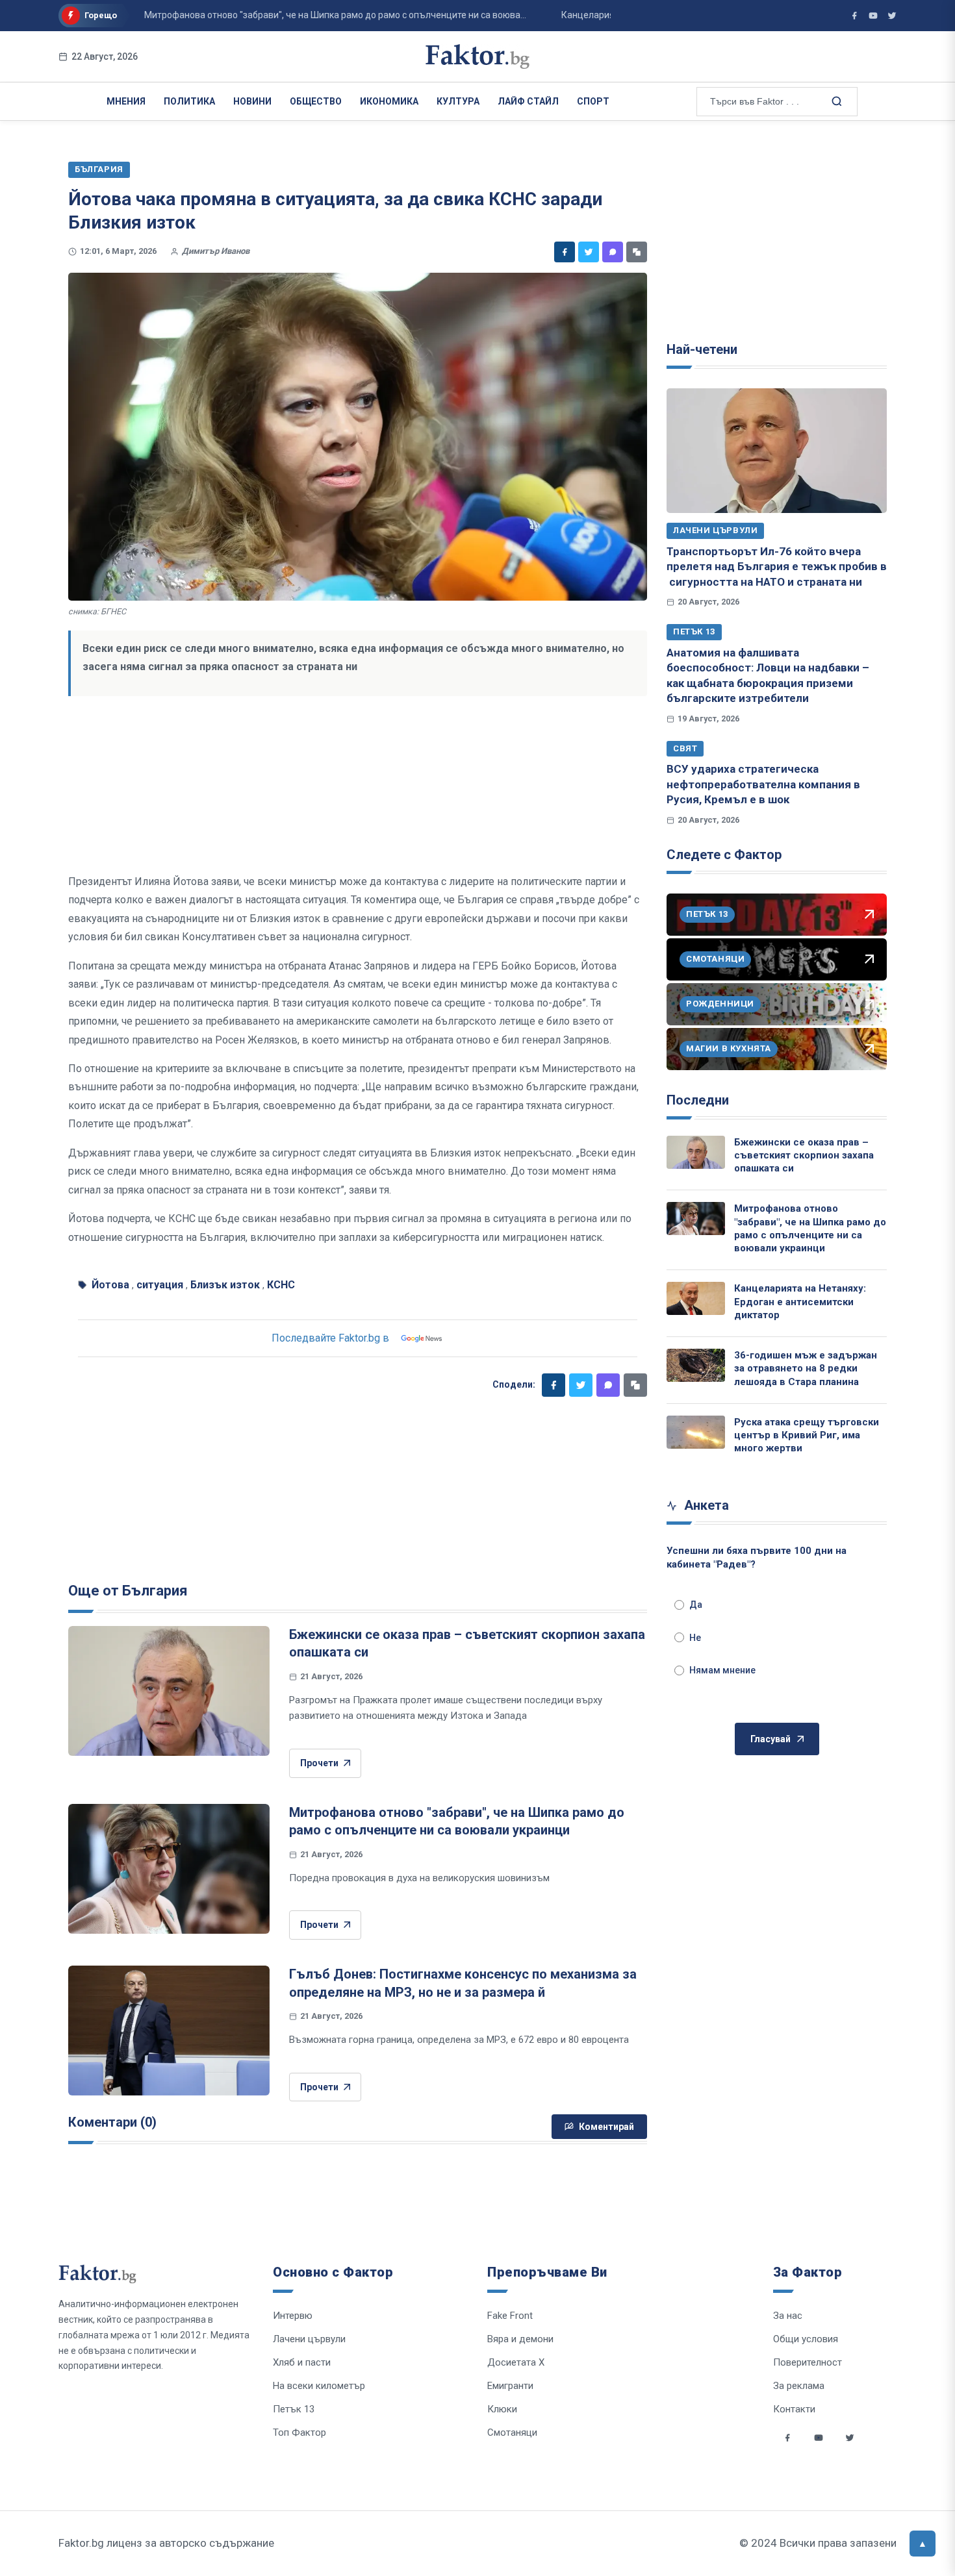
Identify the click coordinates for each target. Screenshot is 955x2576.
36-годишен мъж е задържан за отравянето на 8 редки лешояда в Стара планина (806, 1369)
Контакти (794, 2409)
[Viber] (613, 252)
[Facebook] (565, 252)
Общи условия (806, 2339)
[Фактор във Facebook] (854, 16)
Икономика (389, 101)
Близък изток (225, 1285)
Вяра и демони (520, 2339)
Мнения (126, 101)
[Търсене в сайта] (835, 101)
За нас (788, 2316)
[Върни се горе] (923, 2544)
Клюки (502, 2409)
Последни (698, 1100)
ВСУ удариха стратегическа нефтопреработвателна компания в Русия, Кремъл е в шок (763, 784)
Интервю (293, 2316)
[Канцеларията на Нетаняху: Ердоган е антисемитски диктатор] (696, 1298)
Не (695, 1638)
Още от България (128, 1591)
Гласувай (770, 1739)
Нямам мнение (722, 1670)
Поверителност (808, 2362)
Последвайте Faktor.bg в (330, 1338)
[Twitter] (589, 252)
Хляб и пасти (302, 2362)
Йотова (110, 1285)
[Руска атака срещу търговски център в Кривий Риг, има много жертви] (696, 1432)
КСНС (281, 1285)
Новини (252, 101)
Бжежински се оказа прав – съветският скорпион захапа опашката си (804, 1156)
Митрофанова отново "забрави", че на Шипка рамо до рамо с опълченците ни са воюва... (297, 15)
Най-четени (702, 349)
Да (696, 1605)
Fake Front (510, 2316)
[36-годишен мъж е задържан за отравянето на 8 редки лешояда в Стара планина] (696, 1365)
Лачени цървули (715, 530)
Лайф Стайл (528, 101)
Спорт (593, 101)
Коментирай (606, 2127)
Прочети (319, 1763)
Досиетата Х (516, 2362)
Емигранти (510, 2386)
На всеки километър (319, 2386)
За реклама (799, 2386)
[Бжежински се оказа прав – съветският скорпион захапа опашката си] (169, 1691)
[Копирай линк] (637, 252)
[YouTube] (873, 16)
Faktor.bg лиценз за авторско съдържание (166, 2543)
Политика (189, 101)
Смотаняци (512, 2432)
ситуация (160, 1285)
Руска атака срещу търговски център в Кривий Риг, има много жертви (807, 1435)
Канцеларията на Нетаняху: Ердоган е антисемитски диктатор (800, 1302)
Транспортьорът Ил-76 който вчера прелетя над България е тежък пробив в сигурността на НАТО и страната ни (777, 567)
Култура (458, 101)
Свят (685, 748)
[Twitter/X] (892, 16)
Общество (316, 101)
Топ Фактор (299, 2432)
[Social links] (787, 2438)
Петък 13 (694, 631)
